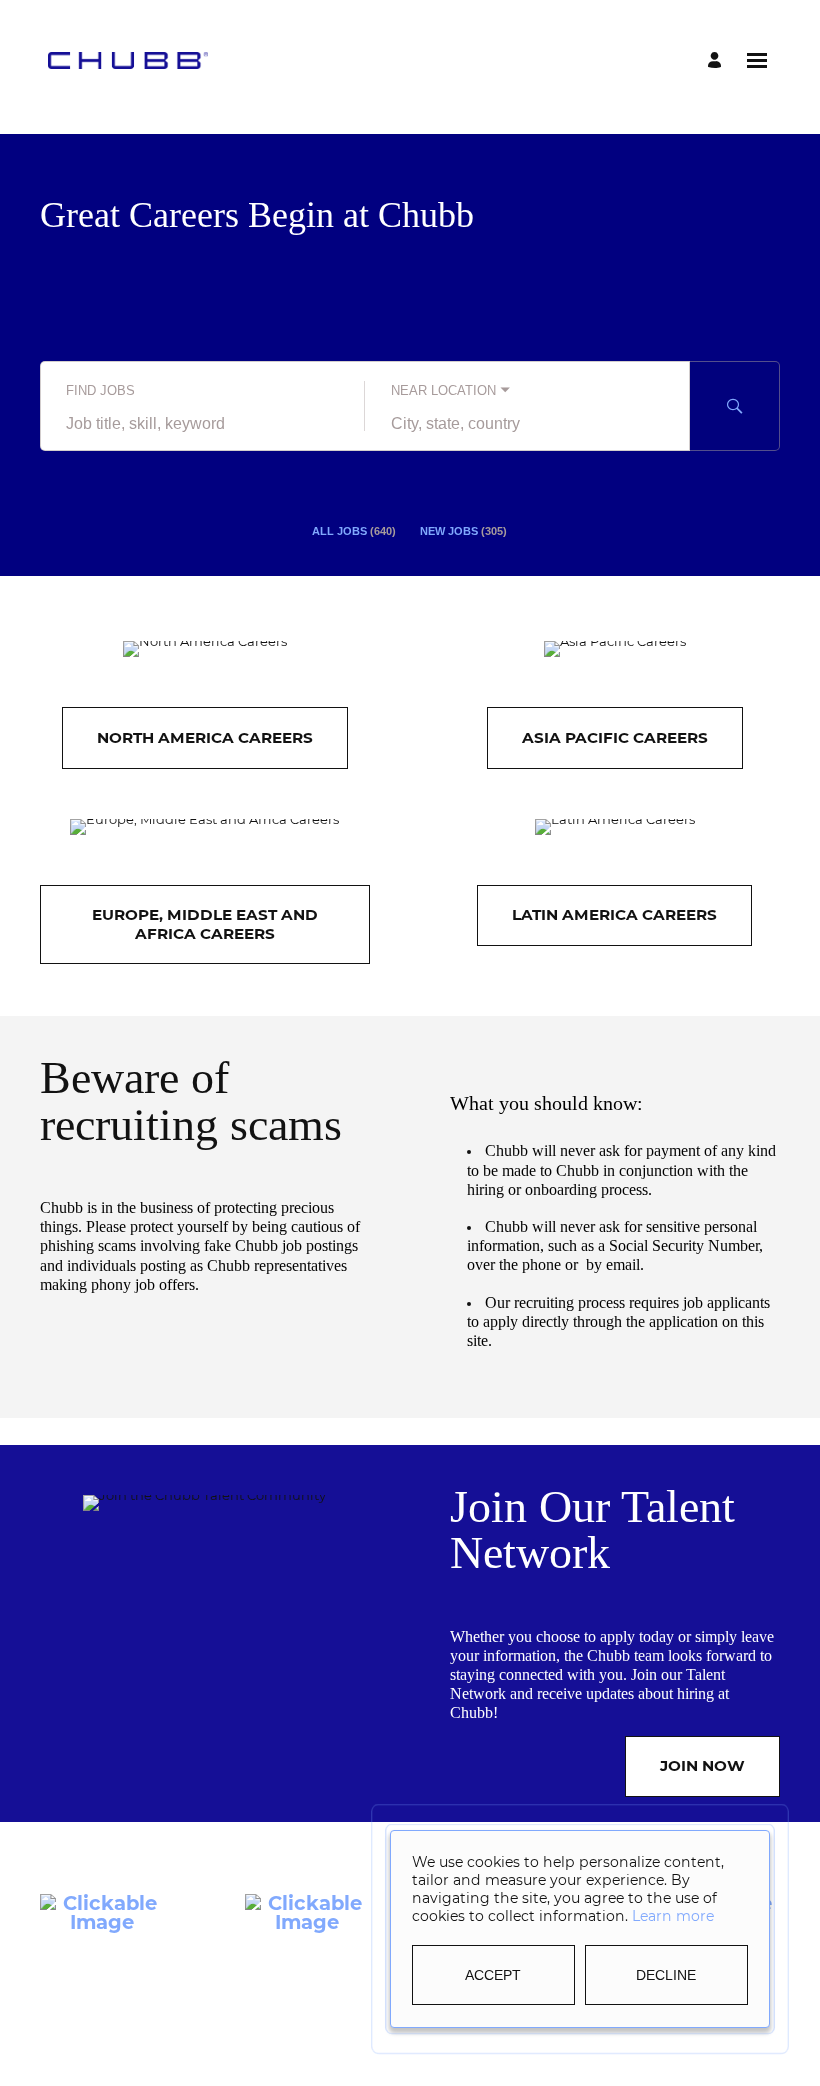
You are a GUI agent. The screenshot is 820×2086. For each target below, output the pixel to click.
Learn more (673, 1916)
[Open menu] (757, 60)
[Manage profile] (717, 60)
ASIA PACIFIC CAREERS (615, 737)
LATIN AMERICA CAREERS (614, 914)
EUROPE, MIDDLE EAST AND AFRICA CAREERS (205, 923)
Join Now (702, 1765)
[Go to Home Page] (128, 60)
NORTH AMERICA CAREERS (205, 737)
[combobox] (202, 424)
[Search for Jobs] (735, 406)
